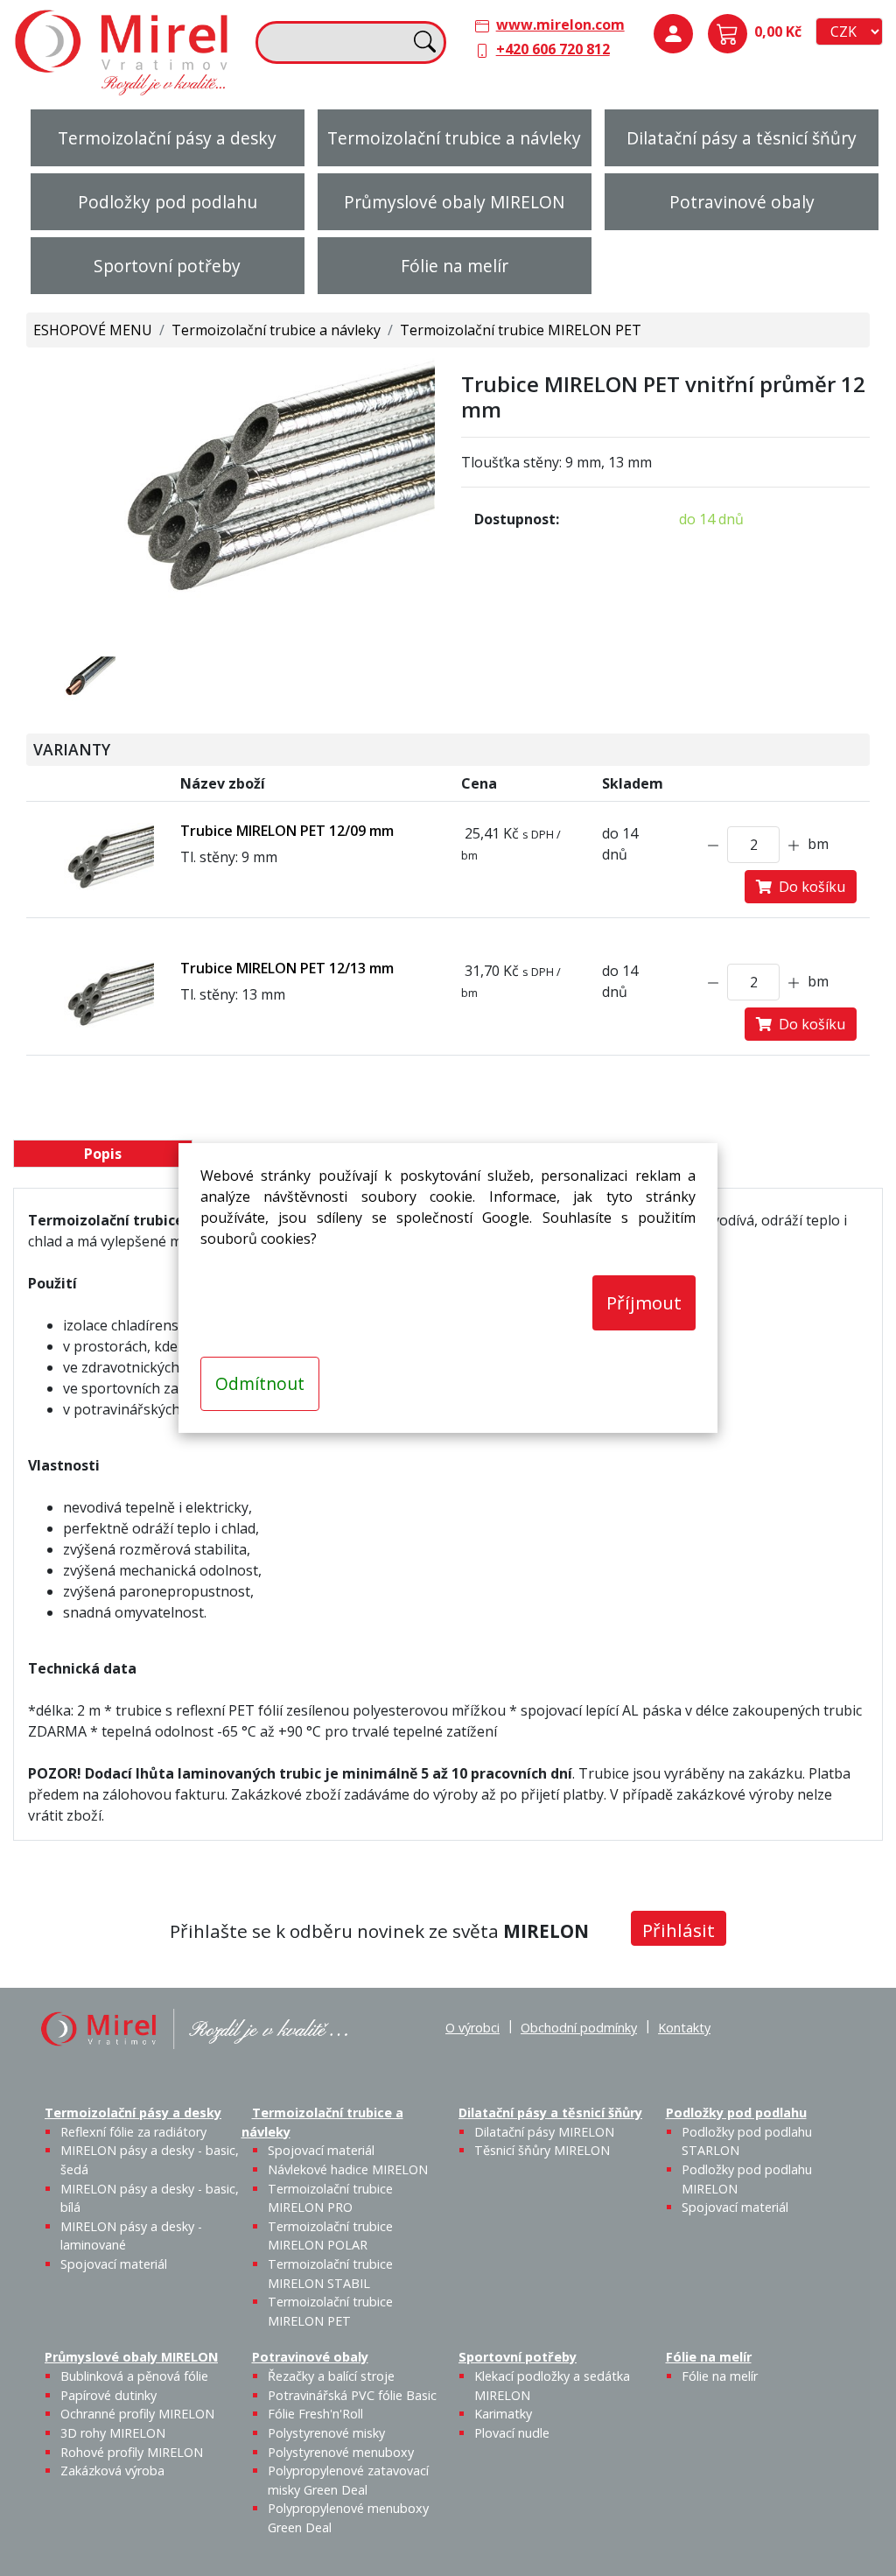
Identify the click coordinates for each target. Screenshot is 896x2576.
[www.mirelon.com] (122, 51)
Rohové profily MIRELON (132, 2452)
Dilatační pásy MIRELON (544, 2132)
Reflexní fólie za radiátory (133, 2132)
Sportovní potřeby (167, 266)
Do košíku (808, 887)
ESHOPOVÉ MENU (93, 330)
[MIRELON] (194, 2028)
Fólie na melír (455, 266)
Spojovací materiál (114, 2264)
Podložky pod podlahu (168, 202)
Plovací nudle (512, 2433)
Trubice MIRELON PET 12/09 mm (287, 831)
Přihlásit (679, 1930)
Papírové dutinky (108, 2395)
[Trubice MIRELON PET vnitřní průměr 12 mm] (231, 493)
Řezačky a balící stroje (331, 2376)
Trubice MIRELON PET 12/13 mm (287, 968)
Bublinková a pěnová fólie (134, 2376)
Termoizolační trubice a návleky (454, 138)
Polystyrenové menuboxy (341, 2452)
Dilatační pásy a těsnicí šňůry (742, 138)
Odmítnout (260, 1383)
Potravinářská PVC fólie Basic (352, 2395)
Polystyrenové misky (326, 2433)
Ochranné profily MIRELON (137, 2414)
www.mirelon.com (560, 25)
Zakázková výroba (112, 2471)
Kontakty (684, 2028)
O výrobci (472, 2028)
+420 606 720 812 (553, 49)
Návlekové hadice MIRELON (348, 2169)
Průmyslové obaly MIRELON (454, 202)
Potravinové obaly (742, 202)
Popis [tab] (103, 1154)
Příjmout (644, 1302)
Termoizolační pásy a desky (167, 138)
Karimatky (503, 2414)
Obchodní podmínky (579, 2028)
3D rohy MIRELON (113, 2433)
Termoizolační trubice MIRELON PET (521, 330)
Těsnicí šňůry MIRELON (542, 2150)
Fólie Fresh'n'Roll (315, 2414)
